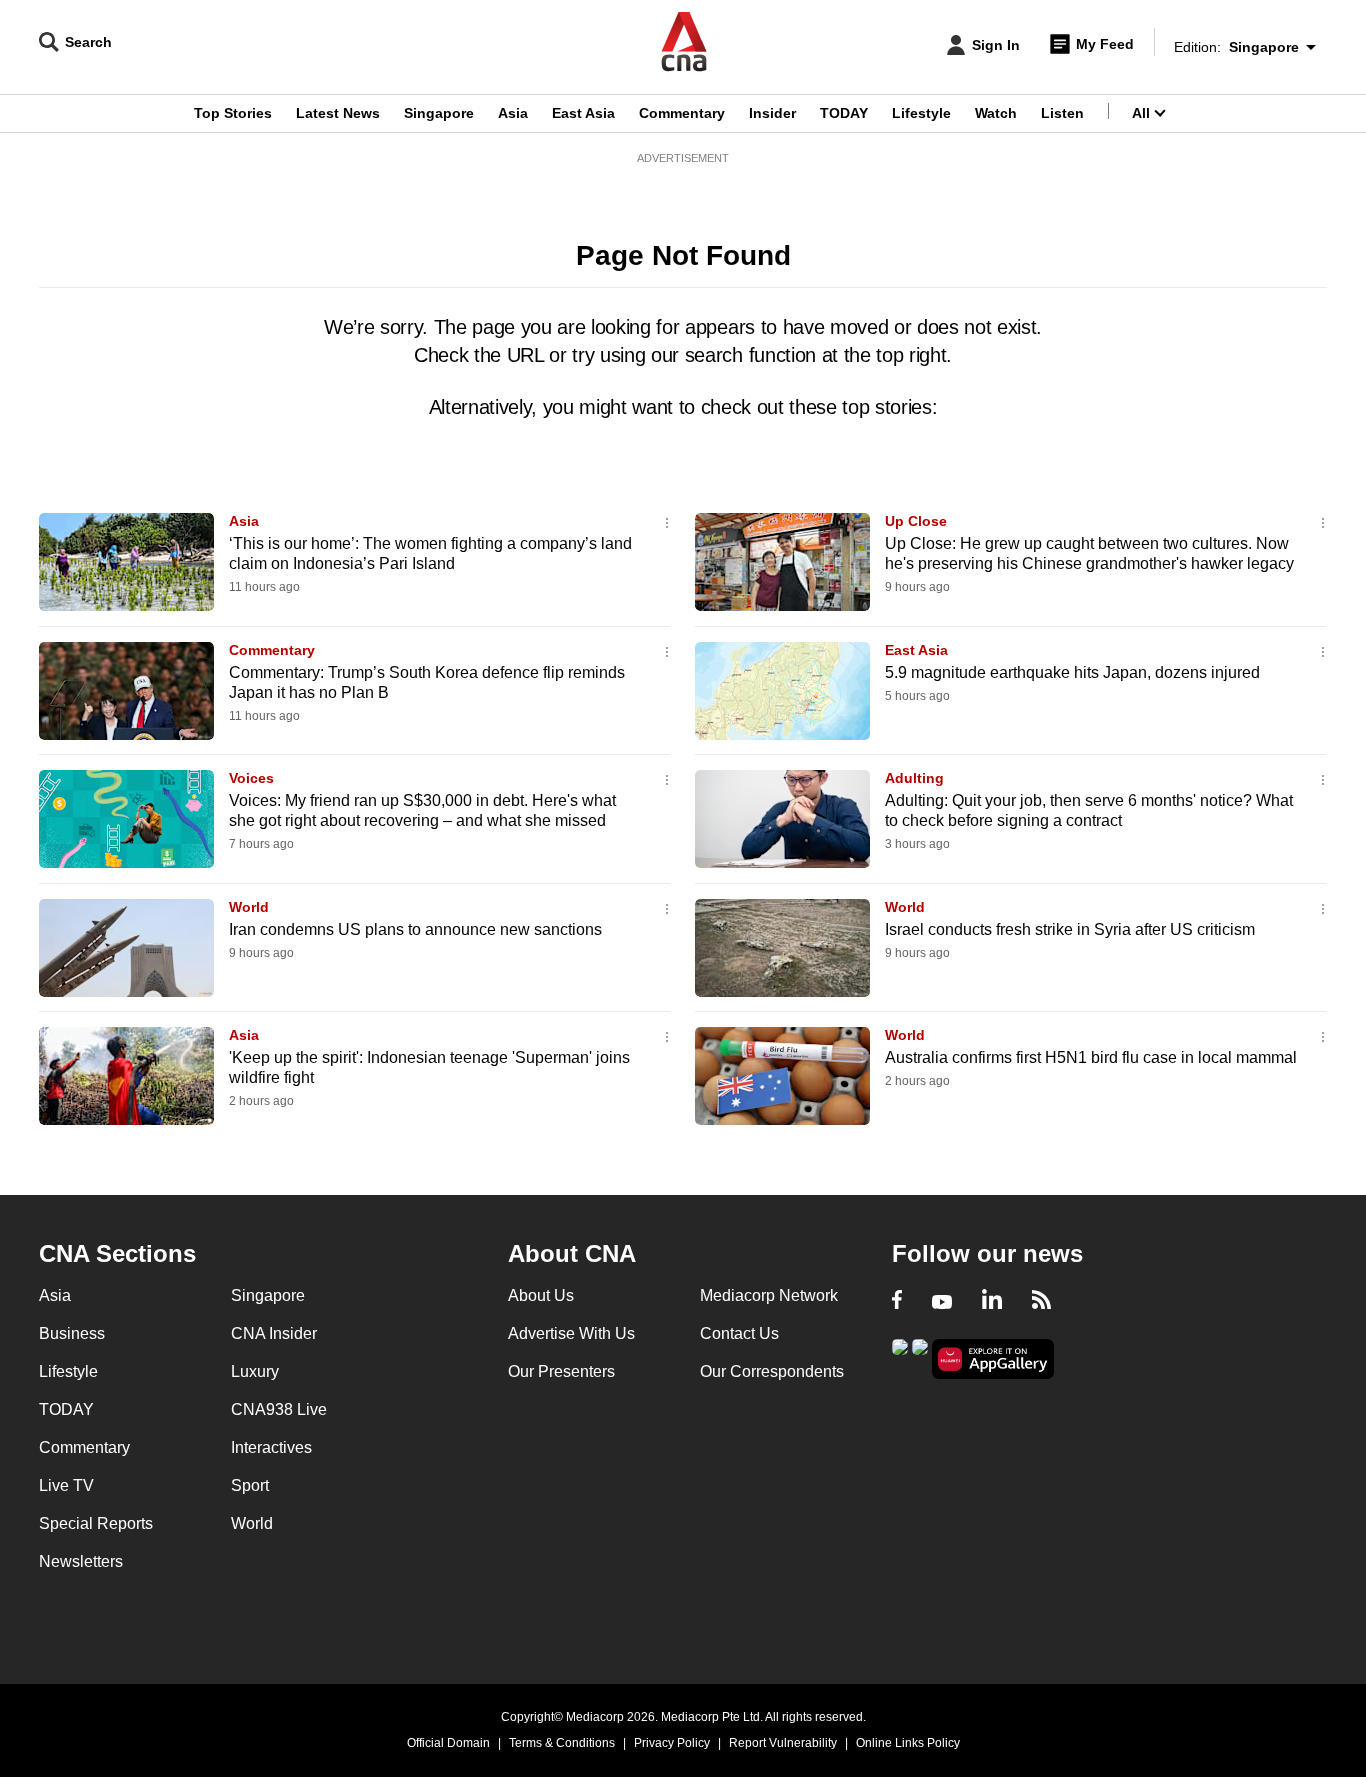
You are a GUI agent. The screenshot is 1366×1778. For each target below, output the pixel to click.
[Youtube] (942, 1302)
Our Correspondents (772, 1371)
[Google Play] (900, 1357)
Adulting (914, 778)
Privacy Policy (672, 1743)
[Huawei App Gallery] (993, 1359)
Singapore (439, 113)
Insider (772, 113)
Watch (996, 113)
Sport (250, 1485)
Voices (251, 778)
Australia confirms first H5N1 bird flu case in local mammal (1091, 1057)
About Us (541, 1295)
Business (72, 1333)
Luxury (255, 1371)
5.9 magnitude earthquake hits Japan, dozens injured (1072, 672)
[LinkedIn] (992, 1302)
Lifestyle (921, 113)
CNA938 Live (279, 1409)
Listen (1062, 113)
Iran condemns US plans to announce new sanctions (415, 929)
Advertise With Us (571, 1333)
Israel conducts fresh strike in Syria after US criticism (1070, 929)
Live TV (66, 1485)
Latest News (338, 113)
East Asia (583, 113)
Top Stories (233, 113)
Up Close (916, 521)
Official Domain (448, 1743)
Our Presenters (561, 1371)
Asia (513, 113)
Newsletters (81, 1561)
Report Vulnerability (783, 1743)
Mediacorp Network (769, 1295)
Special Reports (96, 1523)
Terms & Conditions (562, 1743)
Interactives (271, 1447)
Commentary (682, 113)
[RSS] (1041, 1302)
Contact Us (739, 1333)
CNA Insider (274, 1333)
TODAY (844, 113)
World (249, 907)
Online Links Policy (908, 1743)
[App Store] (920, 1357)
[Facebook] (897, 1302)
